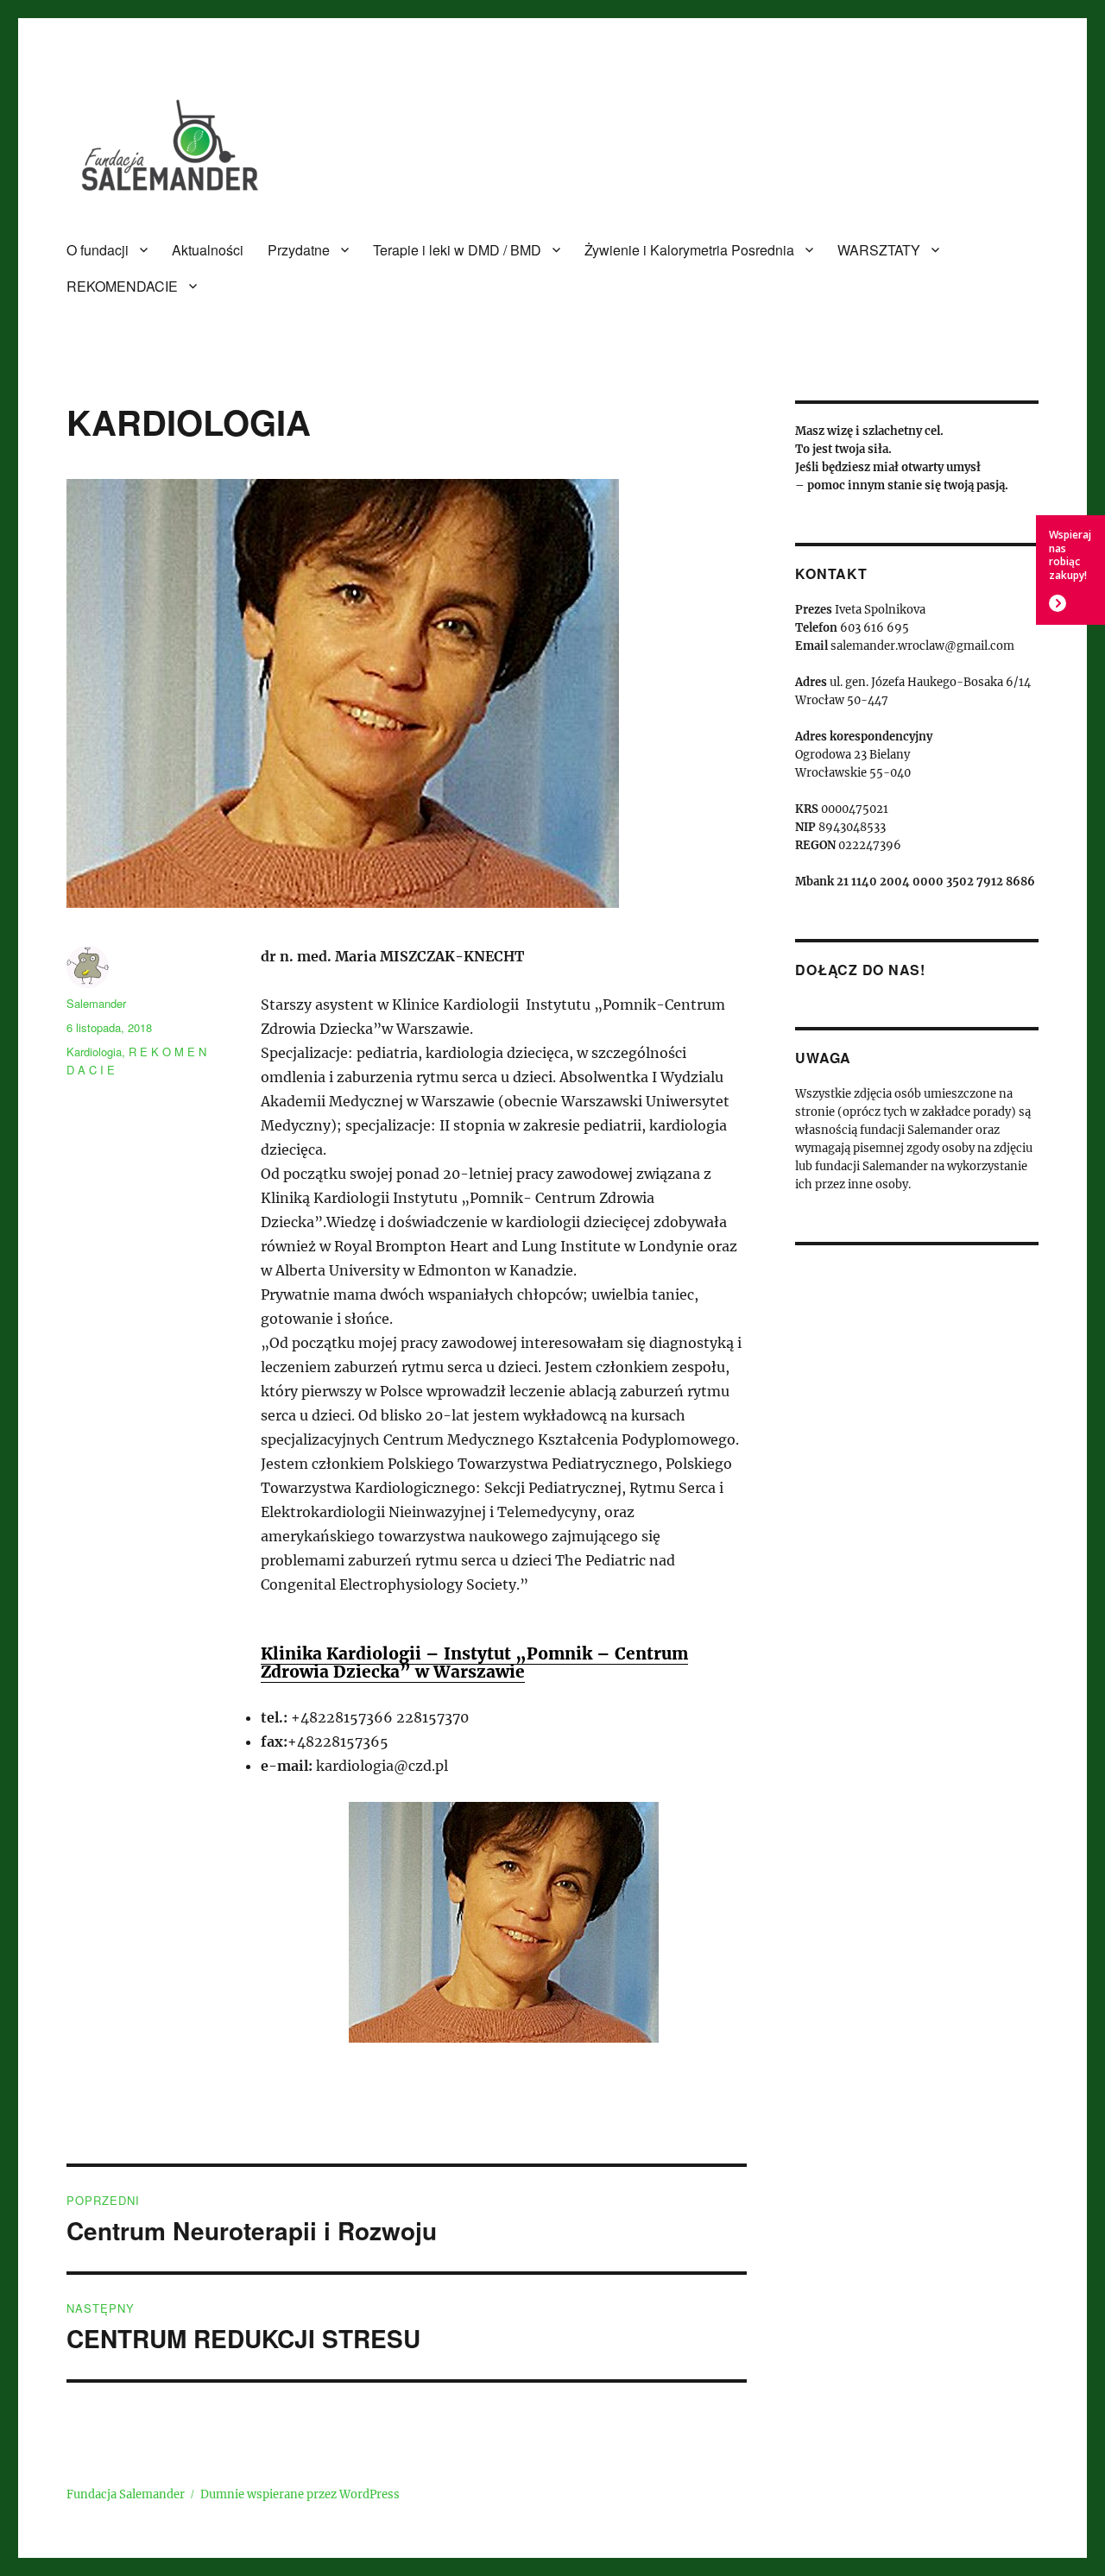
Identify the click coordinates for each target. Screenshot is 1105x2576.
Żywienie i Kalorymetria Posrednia (689, 250)
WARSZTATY (879, 250)
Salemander (96, 1003)
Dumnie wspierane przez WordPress (300, 2494)
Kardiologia (94, 1052)
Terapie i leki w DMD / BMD (457, 250)
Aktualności (208, 250)
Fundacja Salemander (126, 2494)
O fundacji (98, 250)
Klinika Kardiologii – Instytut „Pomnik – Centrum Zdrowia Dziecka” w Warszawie (474, 1663)
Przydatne (299, 250)
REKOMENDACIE (122, 286)
